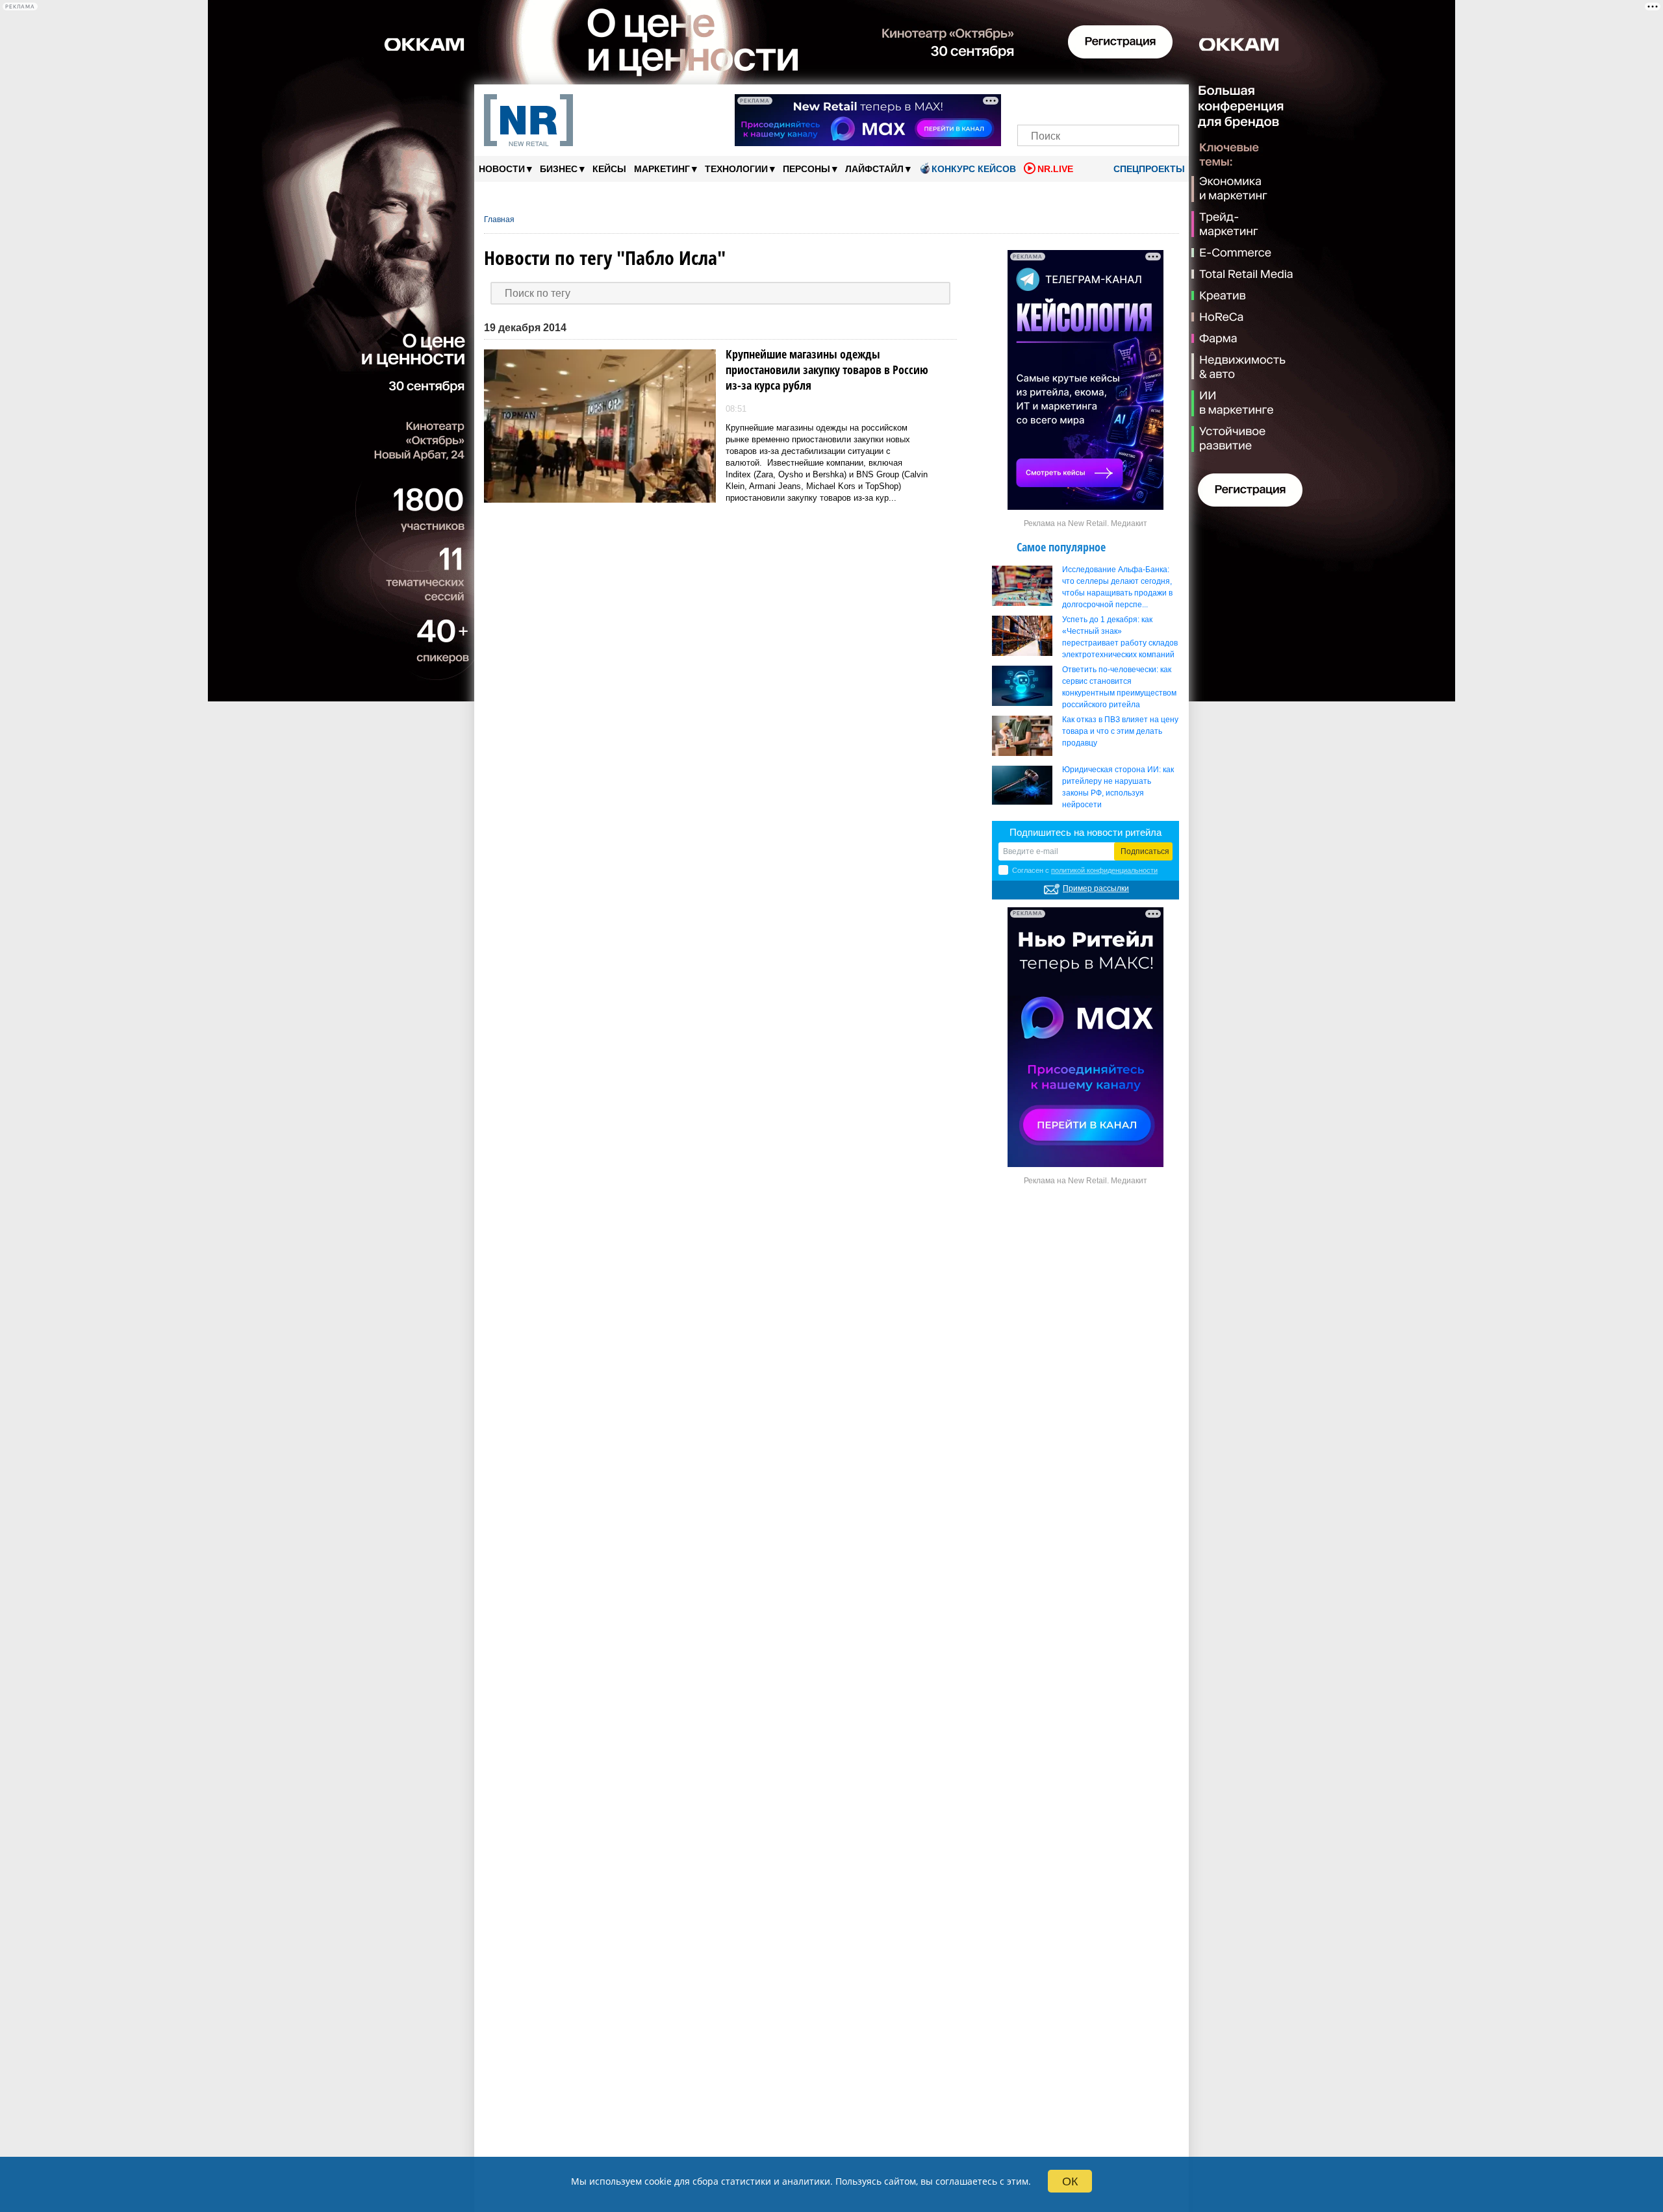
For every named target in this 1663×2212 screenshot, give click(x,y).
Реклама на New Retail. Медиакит (1085, 523)
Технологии (740, 169)
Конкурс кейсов (974, 169)
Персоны (810, 169)
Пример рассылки (1096, 888)
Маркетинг (666, 169)
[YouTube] (1120, 102)
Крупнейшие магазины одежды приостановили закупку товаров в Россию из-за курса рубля (827, 370)
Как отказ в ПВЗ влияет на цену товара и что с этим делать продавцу (1120, 731)
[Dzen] (1098, 102)
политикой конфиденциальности (1104, 870)
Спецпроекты (1148, 169)
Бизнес (562, 169)
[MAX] (1076, 102)
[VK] (1054, 102)
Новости (505, 169)
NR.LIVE (1055, 169)
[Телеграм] (1031, 102)
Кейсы (609, 169)
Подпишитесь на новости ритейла (1085, 832)
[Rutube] (1143, 102)
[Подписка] (1165, 102)
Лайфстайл (878, 169)
